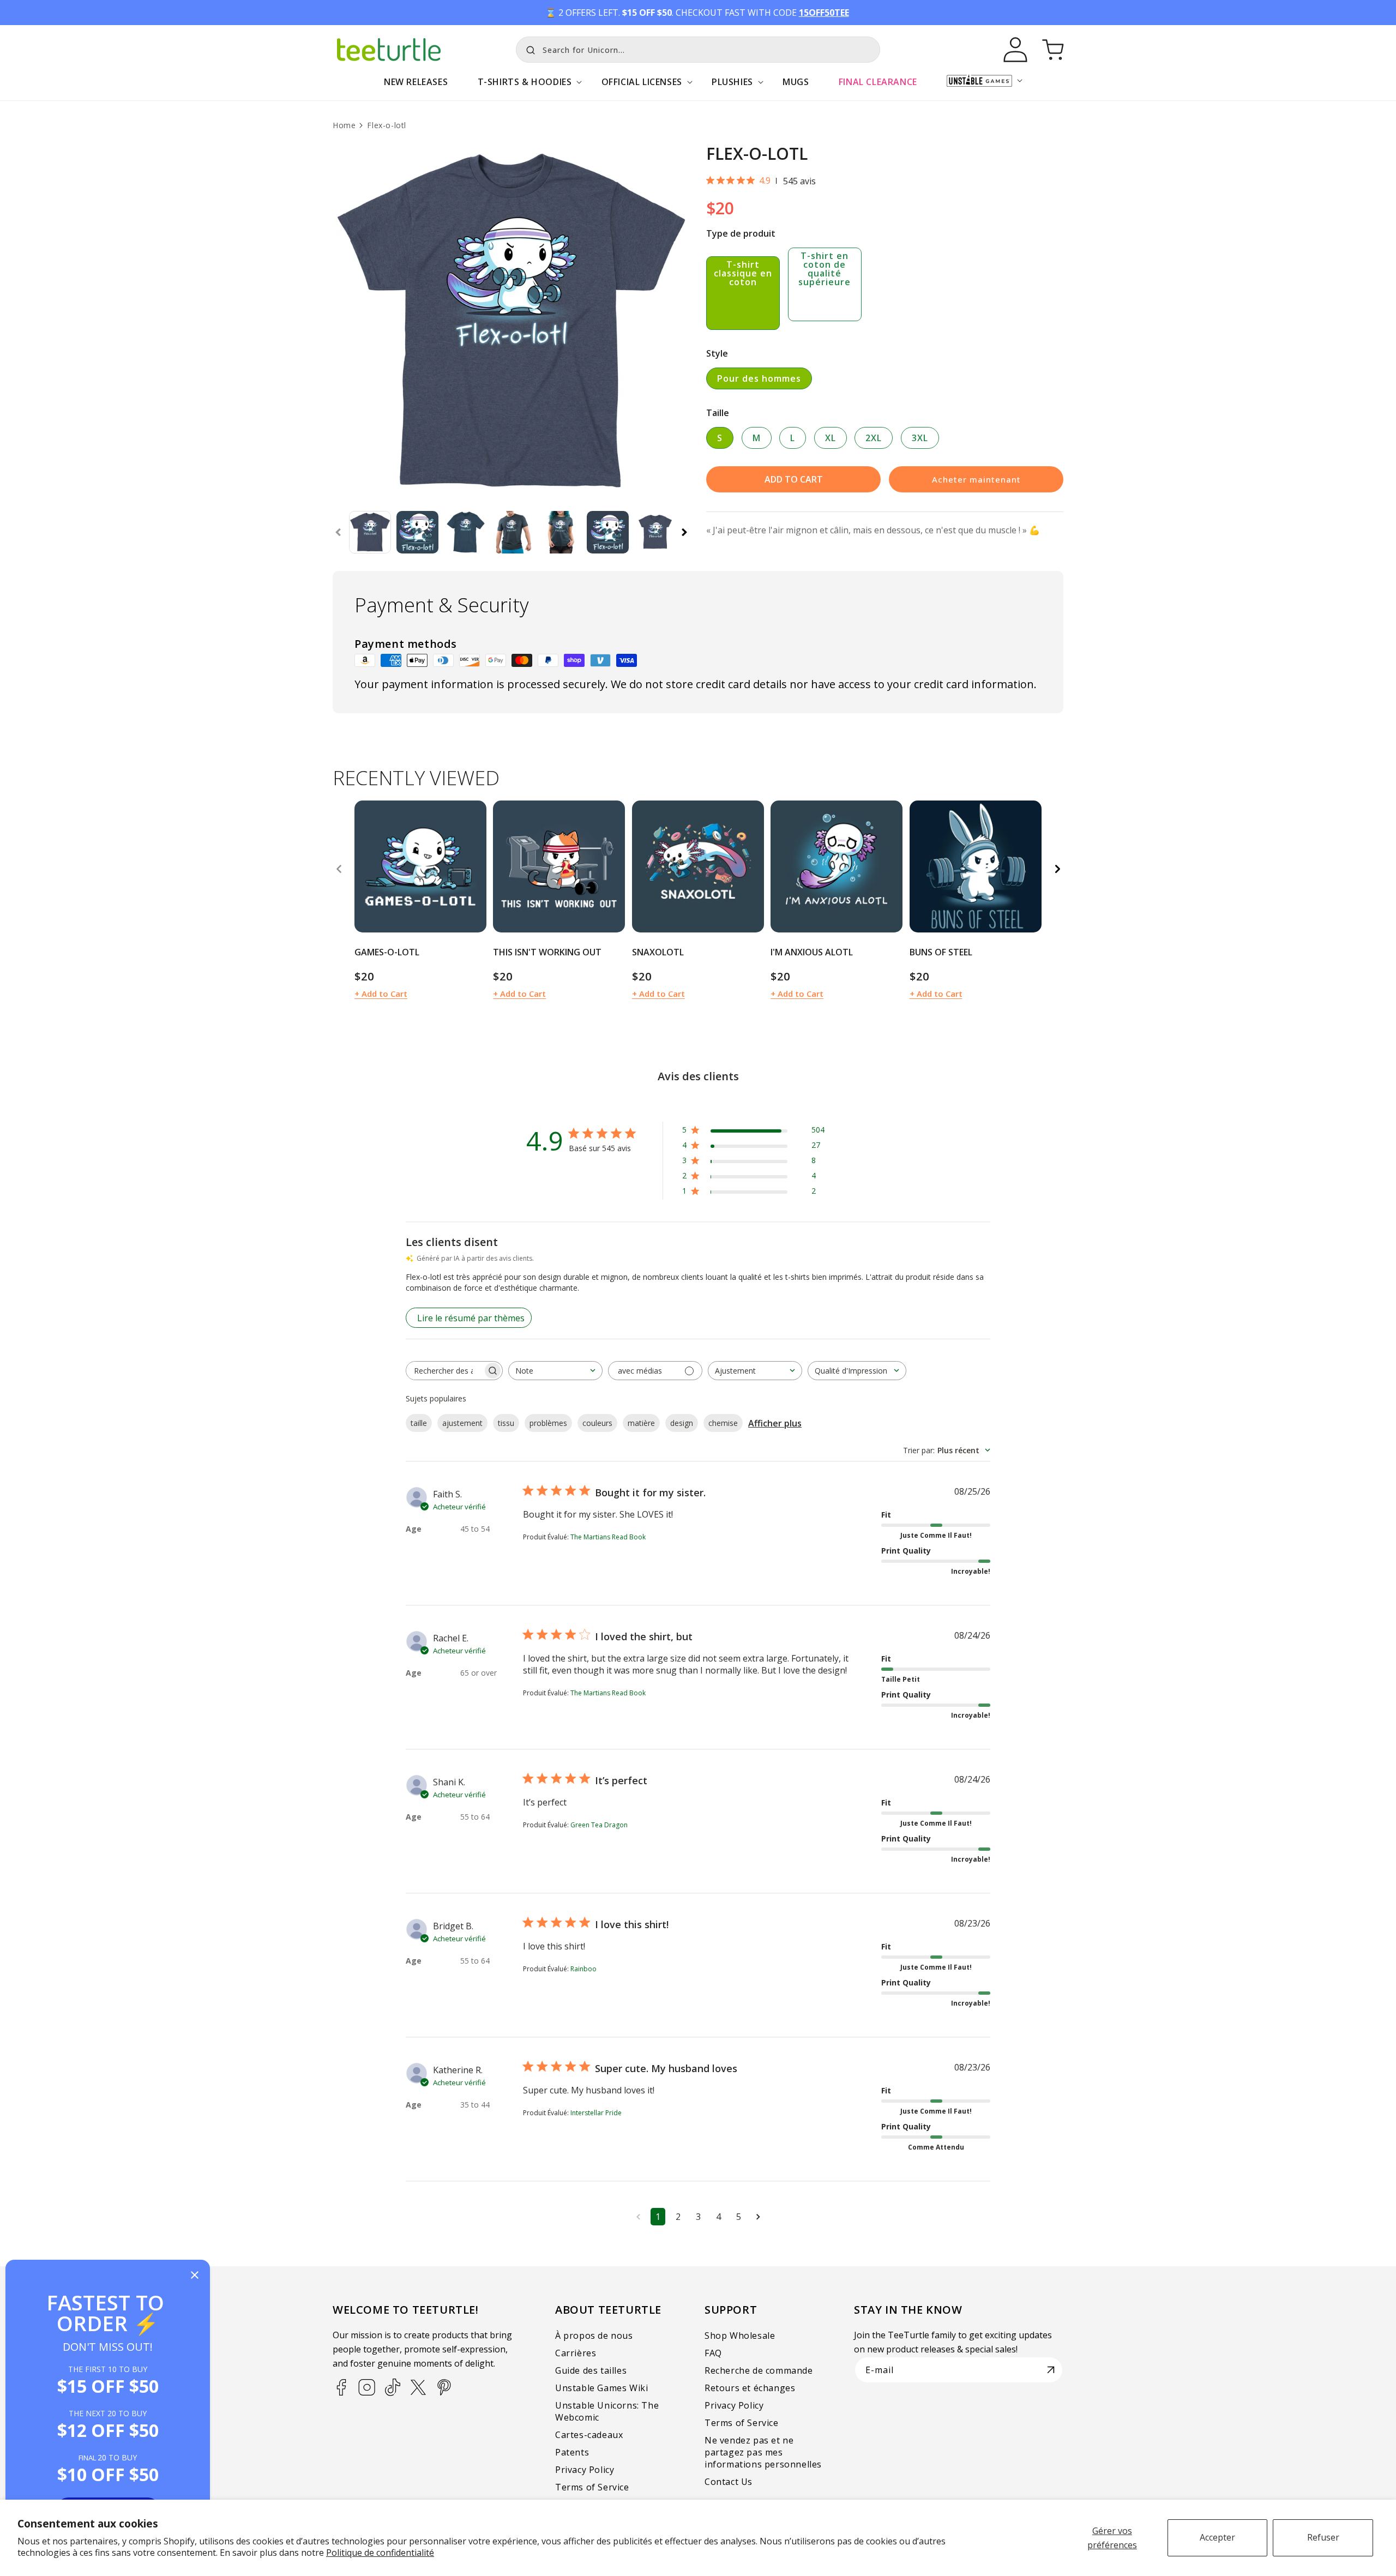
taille (419, 1423)
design (682, 1423)
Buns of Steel (941, 952)
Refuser (1323, 2537)
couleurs (597, 1423)
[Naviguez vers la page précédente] (638, 2217)
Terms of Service (592, 2487)
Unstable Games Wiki (601, 2388)
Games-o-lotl (387, 952)
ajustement (462, 1423)
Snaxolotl (658, 952)
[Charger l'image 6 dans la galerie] (608, 532)
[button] (524, 88)
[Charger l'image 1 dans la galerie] (370, 532)
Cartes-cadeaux (589, 2435)
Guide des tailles (591, 2370)
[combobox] (698, 50)
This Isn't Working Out (547, 952)
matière (641, 1423)
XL (831, 438)
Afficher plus (775, 1423)
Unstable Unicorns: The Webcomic (607, 2411)
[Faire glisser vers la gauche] (338, 532)
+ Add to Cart (381, 994)
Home (344, 125)
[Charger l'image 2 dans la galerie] (417, 532)
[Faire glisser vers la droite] (684, 532)
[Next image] (474, 866)
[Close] (195, 2276)
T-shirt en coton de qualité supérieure (825, 269)
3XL (920, 438)
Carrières (576, 2353)
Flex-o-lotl (387, 125)
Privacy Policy (585, 2470)
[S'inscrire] (1051, 2370)
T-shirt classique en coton (743, 273)
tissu (506, 1423)
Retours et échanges (750, 2388)
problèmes (548, 1423)
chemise (723, 1423)
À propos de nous (594, 2336)
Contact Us (729, 2482)
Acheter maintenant (976, 479)
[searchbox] (444, 1371)
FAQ (713, 2353)
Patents (572, 2452)
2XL (874, 438)
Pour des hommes (759, 378)
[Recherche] (528, 49)
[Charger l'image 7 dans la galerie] (655, 532)
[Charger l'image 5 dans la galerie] (560, 532)
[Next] (1057, 869)
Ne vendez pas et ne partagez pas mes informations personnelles (763, 2452)
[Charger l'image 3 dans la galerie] (465, 532)
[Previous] (339, 869)
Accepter (1217, 2537)
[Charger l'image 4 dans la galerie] (513, 532)
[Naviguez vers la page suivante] (758, 2217)
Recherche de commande (759, 2370)
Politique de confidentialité (380, 2553)
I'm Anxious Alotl (812, 952)
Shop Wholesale (740, 2336)
